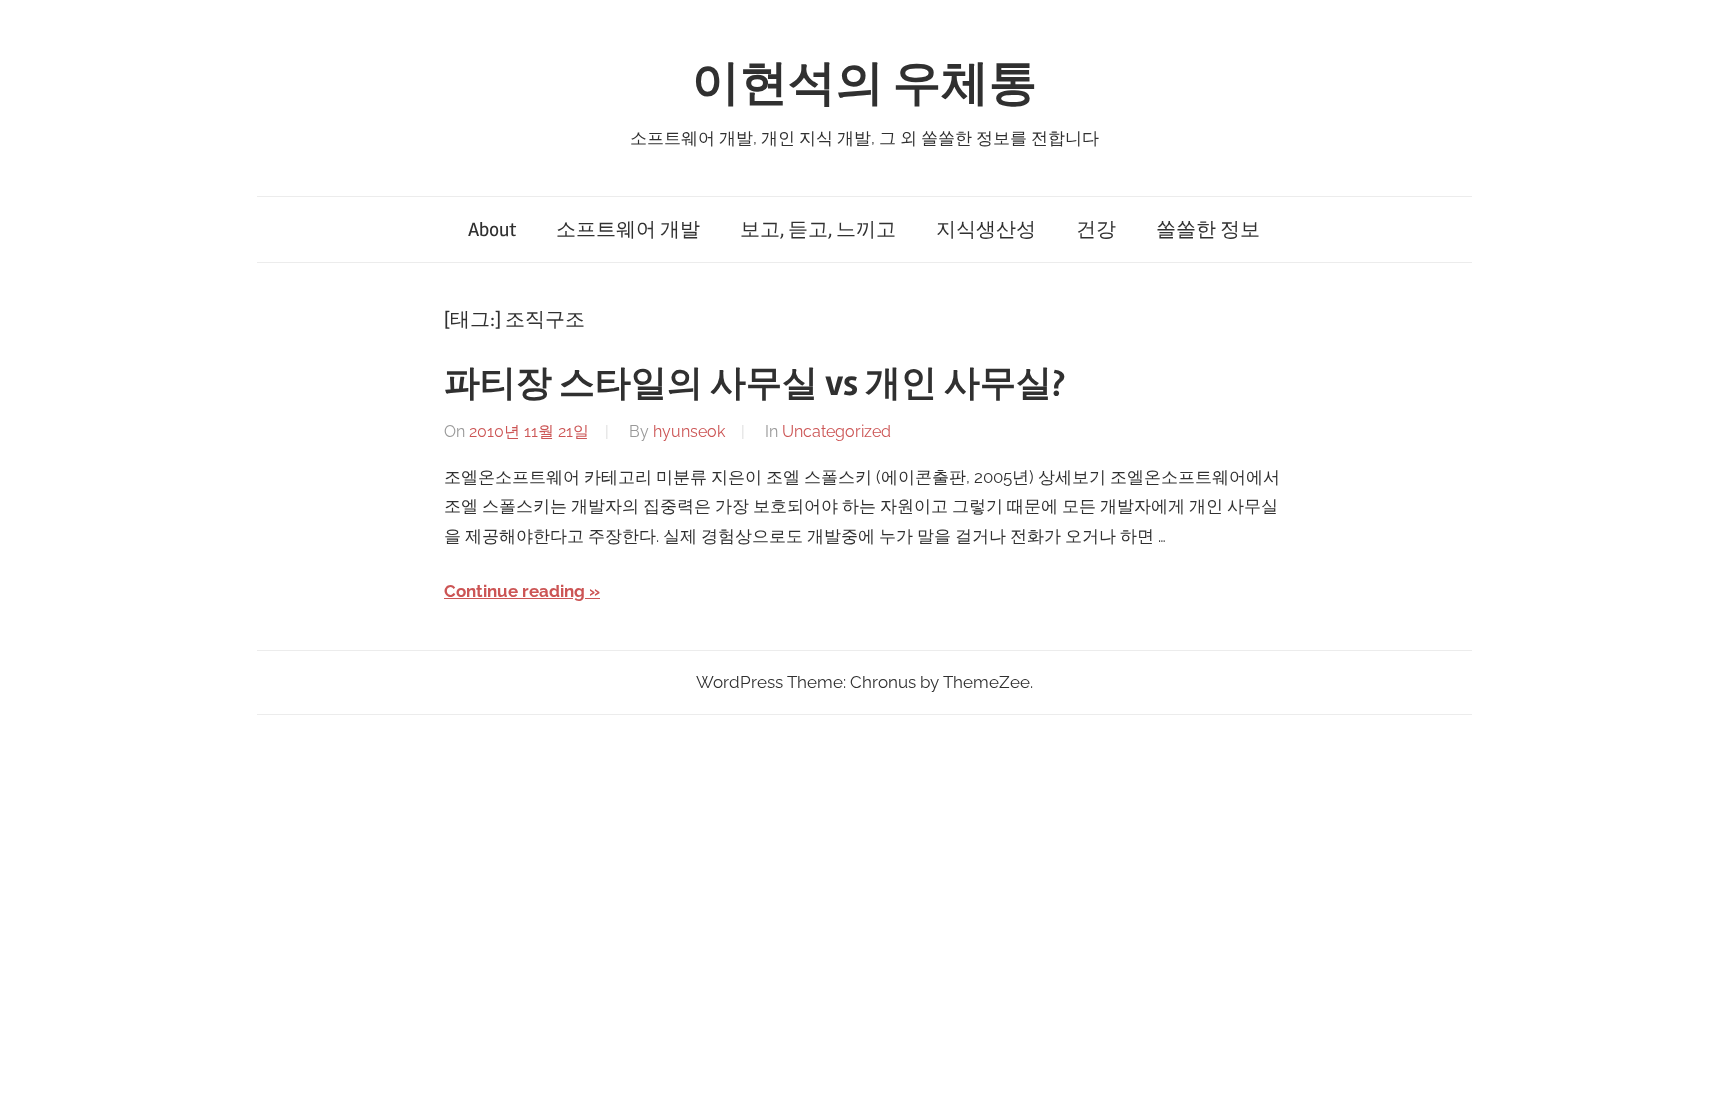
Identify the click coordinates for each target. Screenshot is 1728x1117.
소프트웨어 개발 (628, 229)
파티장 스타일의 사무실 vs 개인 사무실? (754, 384)
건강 (1096, 229)
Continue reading (514, 591)
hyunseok (689, 431)
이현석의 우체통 (864, 83)
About (492, 229)
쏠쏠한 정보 (1208, 229)
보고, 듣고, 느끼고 (818, 229)
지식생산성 (986, 229)
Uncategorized (836, 431)
